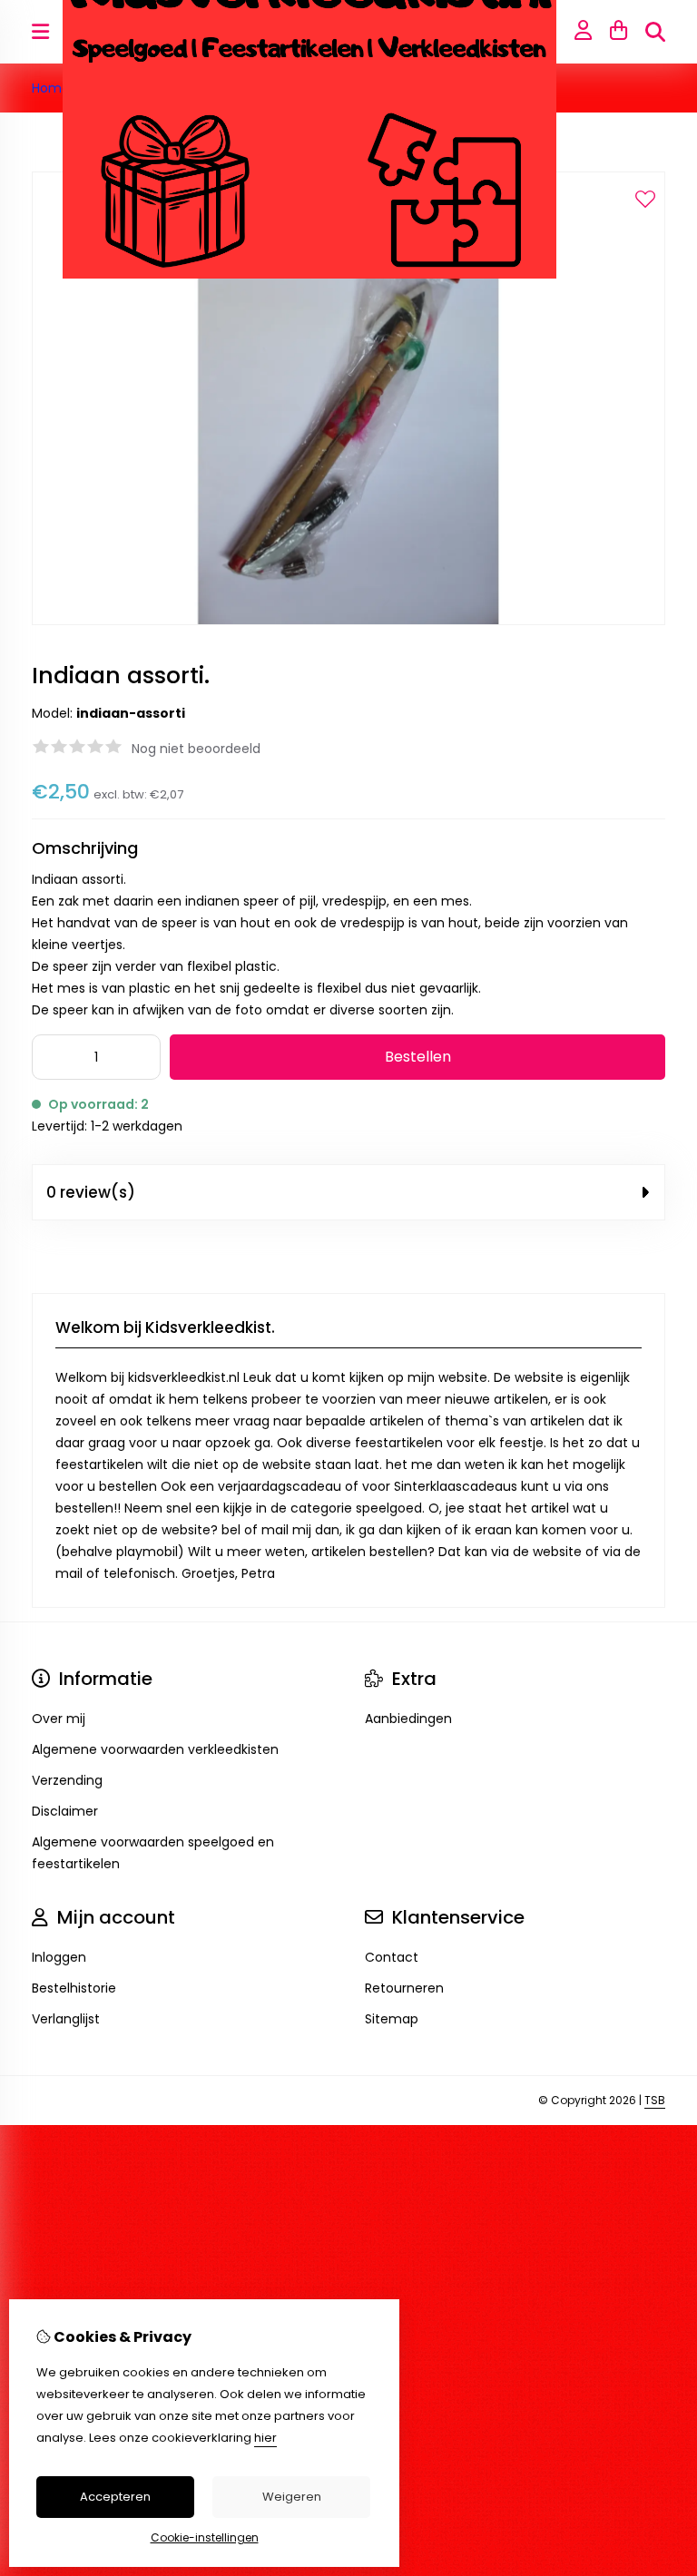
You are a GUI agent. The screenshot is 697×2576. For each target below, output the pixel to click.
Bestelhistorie (74, 1988)
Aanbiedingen (408, 1719)
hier (265, 2438)
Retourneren (404, 1988)
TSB (655, 2100)
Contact (392, 1957)
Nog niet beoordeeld (196, 749)
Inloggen (59, 1957)
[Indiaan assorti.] (348, 621)
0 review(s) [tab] (91, 1192)
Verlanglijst (66, 2019)
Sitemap (392, 2019)
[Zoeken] (655, 32)
